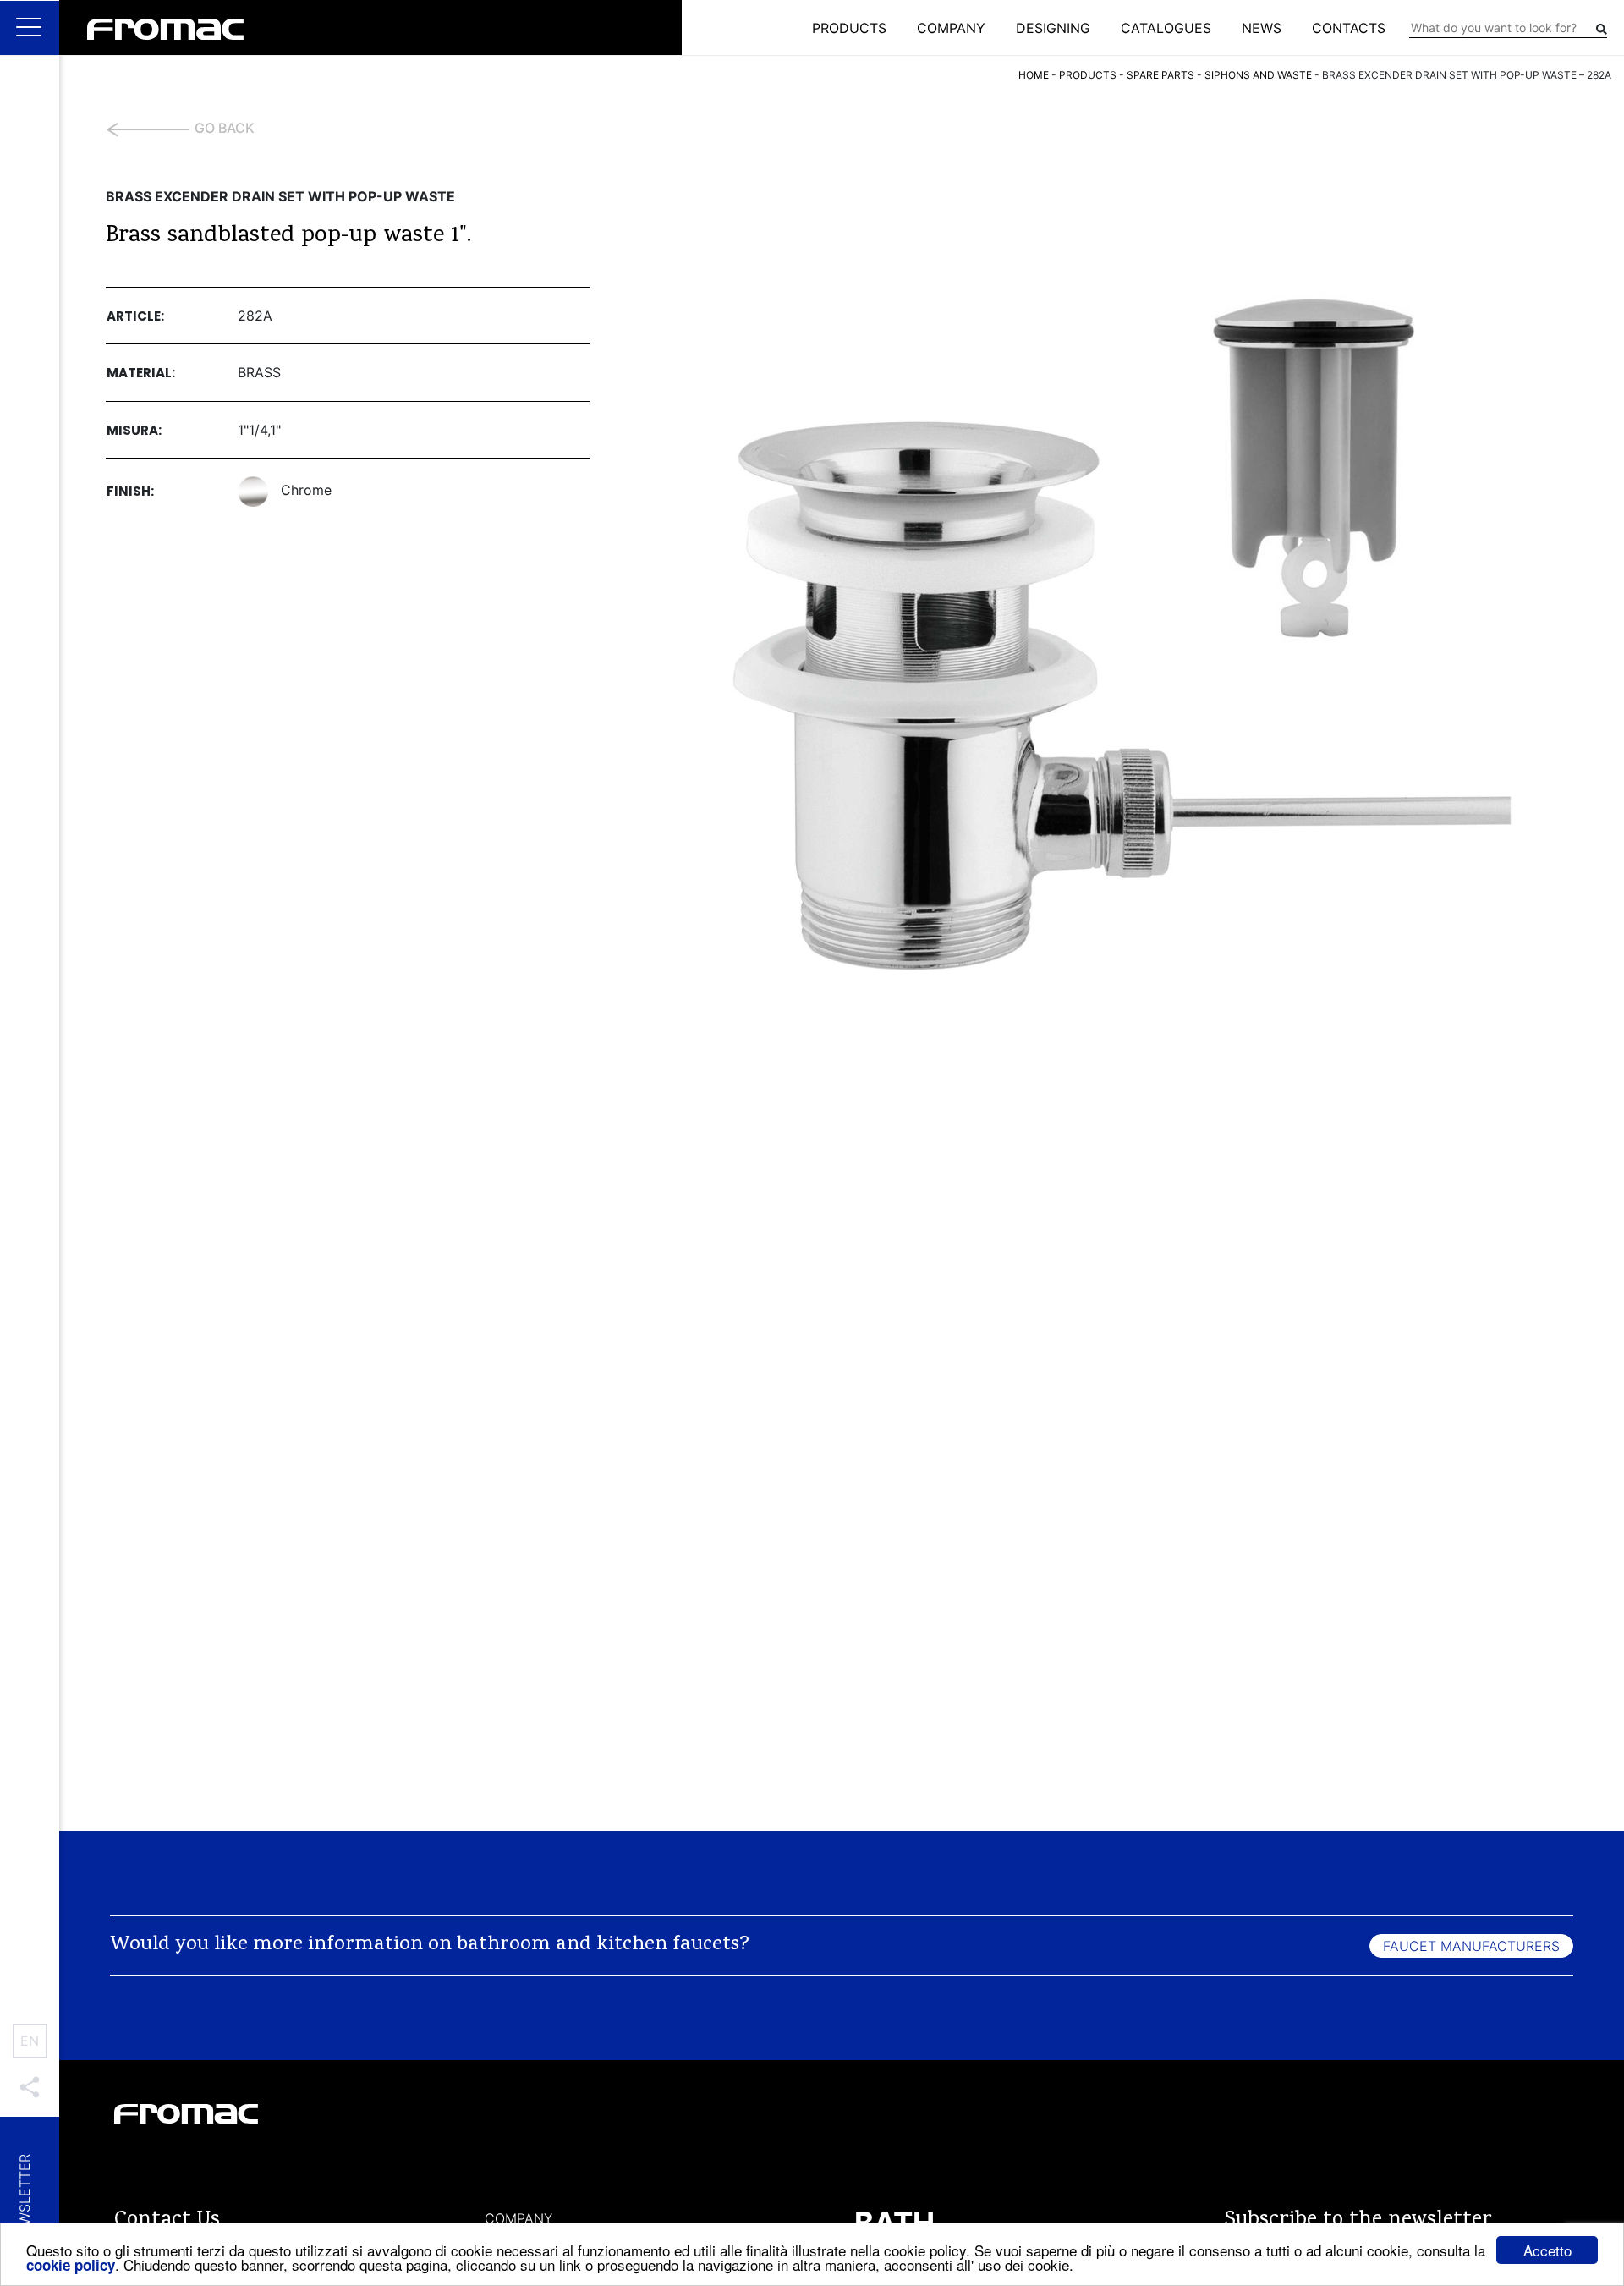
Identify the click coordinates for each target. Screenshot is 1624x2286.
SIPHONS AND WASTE (1258, 75)
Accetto (1547, 2250)
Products (849, 28)
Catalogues (1166, 28)
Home (1034, 75)
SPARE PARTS (1160, 75)
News (1262, 28)
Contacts (1349, 28)
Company (951, 28)
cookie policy (71, 2265)
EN (30, 2041)
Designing (1053, 28)
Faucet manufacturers (1471, 1946)
